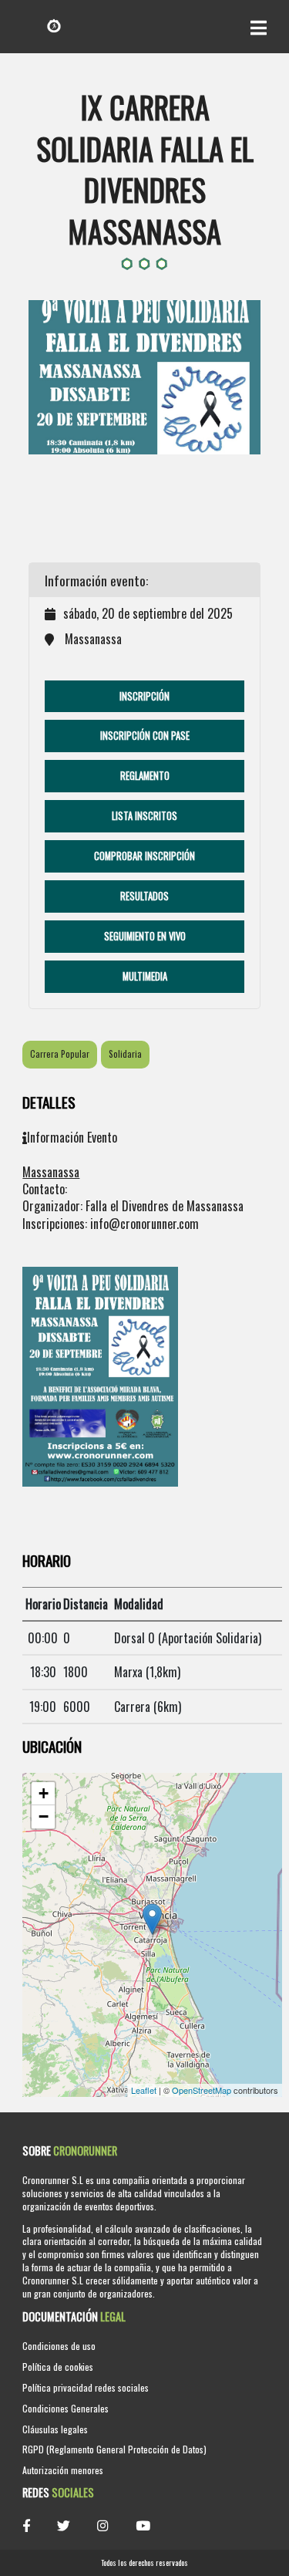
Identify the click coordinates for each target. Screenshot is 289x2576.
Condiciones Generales (66, 2408)
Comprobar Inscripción (144, 856)
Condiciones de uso (59, 2346)
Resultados (144, 896)
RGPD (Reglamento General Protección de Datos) (114, 2449)
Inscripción (144, 696)
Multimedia (145, 976)
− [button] (44, 1816)
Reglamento (145, 776)
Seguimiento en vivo (145, 936)
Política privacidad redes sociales (86, 2387)
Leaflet (144, 2090)
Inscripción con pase (145, 736)
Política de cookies (58, 2367)
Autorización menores (63, 2470)
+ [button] (44, 1793)
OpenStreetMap (202, 2090)
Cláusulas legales (55, 2429)
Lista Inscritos (144, 816)
